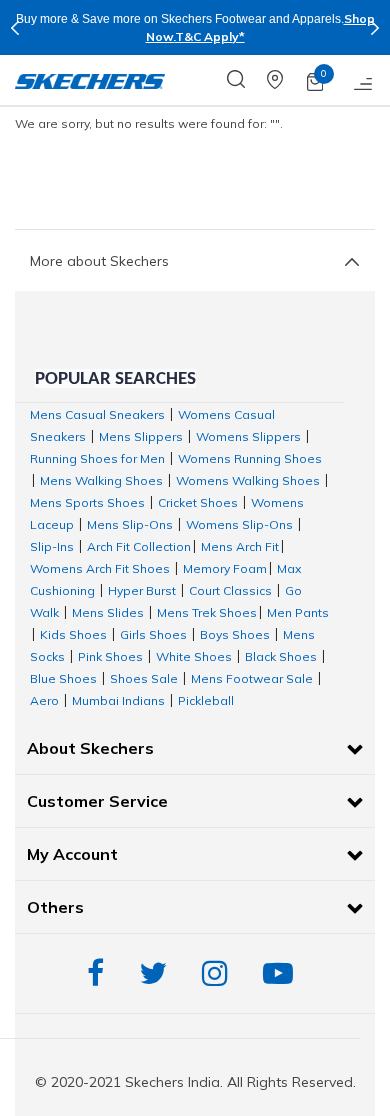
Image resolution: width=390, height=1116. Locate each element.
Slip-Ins (52, 546)
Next (375, 28)
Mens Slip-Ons (130, 524)
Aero (44, 700)
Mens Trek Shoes (207, 612)
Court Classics (230, 590)
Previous (15, 28)
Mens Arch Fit (240, 546)
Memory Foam (225, 568)
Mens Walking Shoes (101, 480)
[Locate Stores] (287, 80)
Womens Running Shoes (250, 458)
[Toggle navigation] (364, 80)
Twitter (158, 973)
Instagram (220, 973)
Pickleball (206, 700)
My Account (72, 854)
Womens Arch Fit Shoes (100, 568)
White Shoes (194, 656)
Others (55, 907)
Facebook (100, 973)
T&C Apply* (210, 36)
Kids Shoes (73, 634)
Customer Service (97, 801)
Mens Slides (108, 612)
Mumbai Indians (118, 700)
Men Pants (298, 612)
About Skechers (90, 748)
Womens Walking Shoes (248, 480)
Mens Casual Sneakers (97, 414)
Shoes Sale (144, 678)
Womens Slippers (248, 436)
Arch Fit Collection (139, 546)
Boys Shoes (235, 634)
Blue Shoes (63, 678)
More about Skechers (99, 261)
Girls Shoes (153, 634)
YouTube (283, 973)
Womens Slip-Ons (239, 524)
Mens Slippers (141, 436)
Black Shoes (281, 656)
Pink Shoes (110, 656)
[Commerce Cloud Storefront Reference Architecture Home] (90, 80)
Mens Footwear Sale (252, 678)
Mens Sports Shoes (87, 502)
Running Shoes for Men (97, 458)
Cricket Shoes (198, 502)
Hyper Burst (142, 590)
